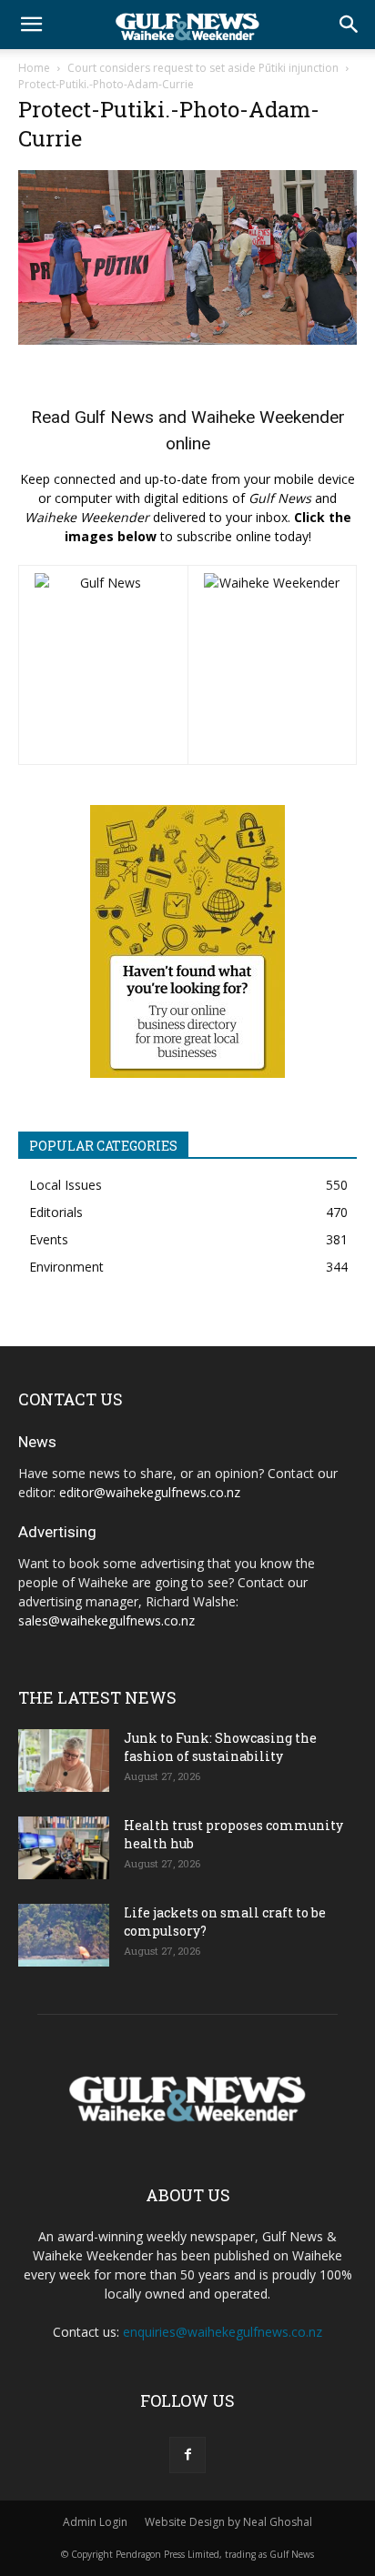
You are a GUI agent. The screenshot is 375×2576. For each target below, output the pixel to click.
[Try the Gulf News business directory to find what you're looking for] (187, 941)
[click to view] (103, 665)
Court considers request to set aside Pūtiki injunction (203, 68)
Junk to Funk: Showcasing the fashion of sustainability (220, 1747)
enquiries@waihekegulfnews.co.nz (223, 2332)
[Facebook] (187, 2455)
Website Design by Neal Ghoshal (228, 2522)
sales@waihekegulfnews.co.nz (106, 1620)
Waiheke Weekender (268, 417)
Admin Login (95, 2522)
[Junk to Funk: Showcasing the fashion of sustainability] (64, 1761)
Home (34, 68)
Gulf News (114, 417)
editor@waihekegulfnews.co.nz (150, 1492)
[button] (31, 25)
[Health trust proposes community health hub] (64, 1848)
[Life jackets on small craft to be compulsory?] (64, 1935)
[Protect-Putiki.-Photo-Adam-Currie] (187, 340)
